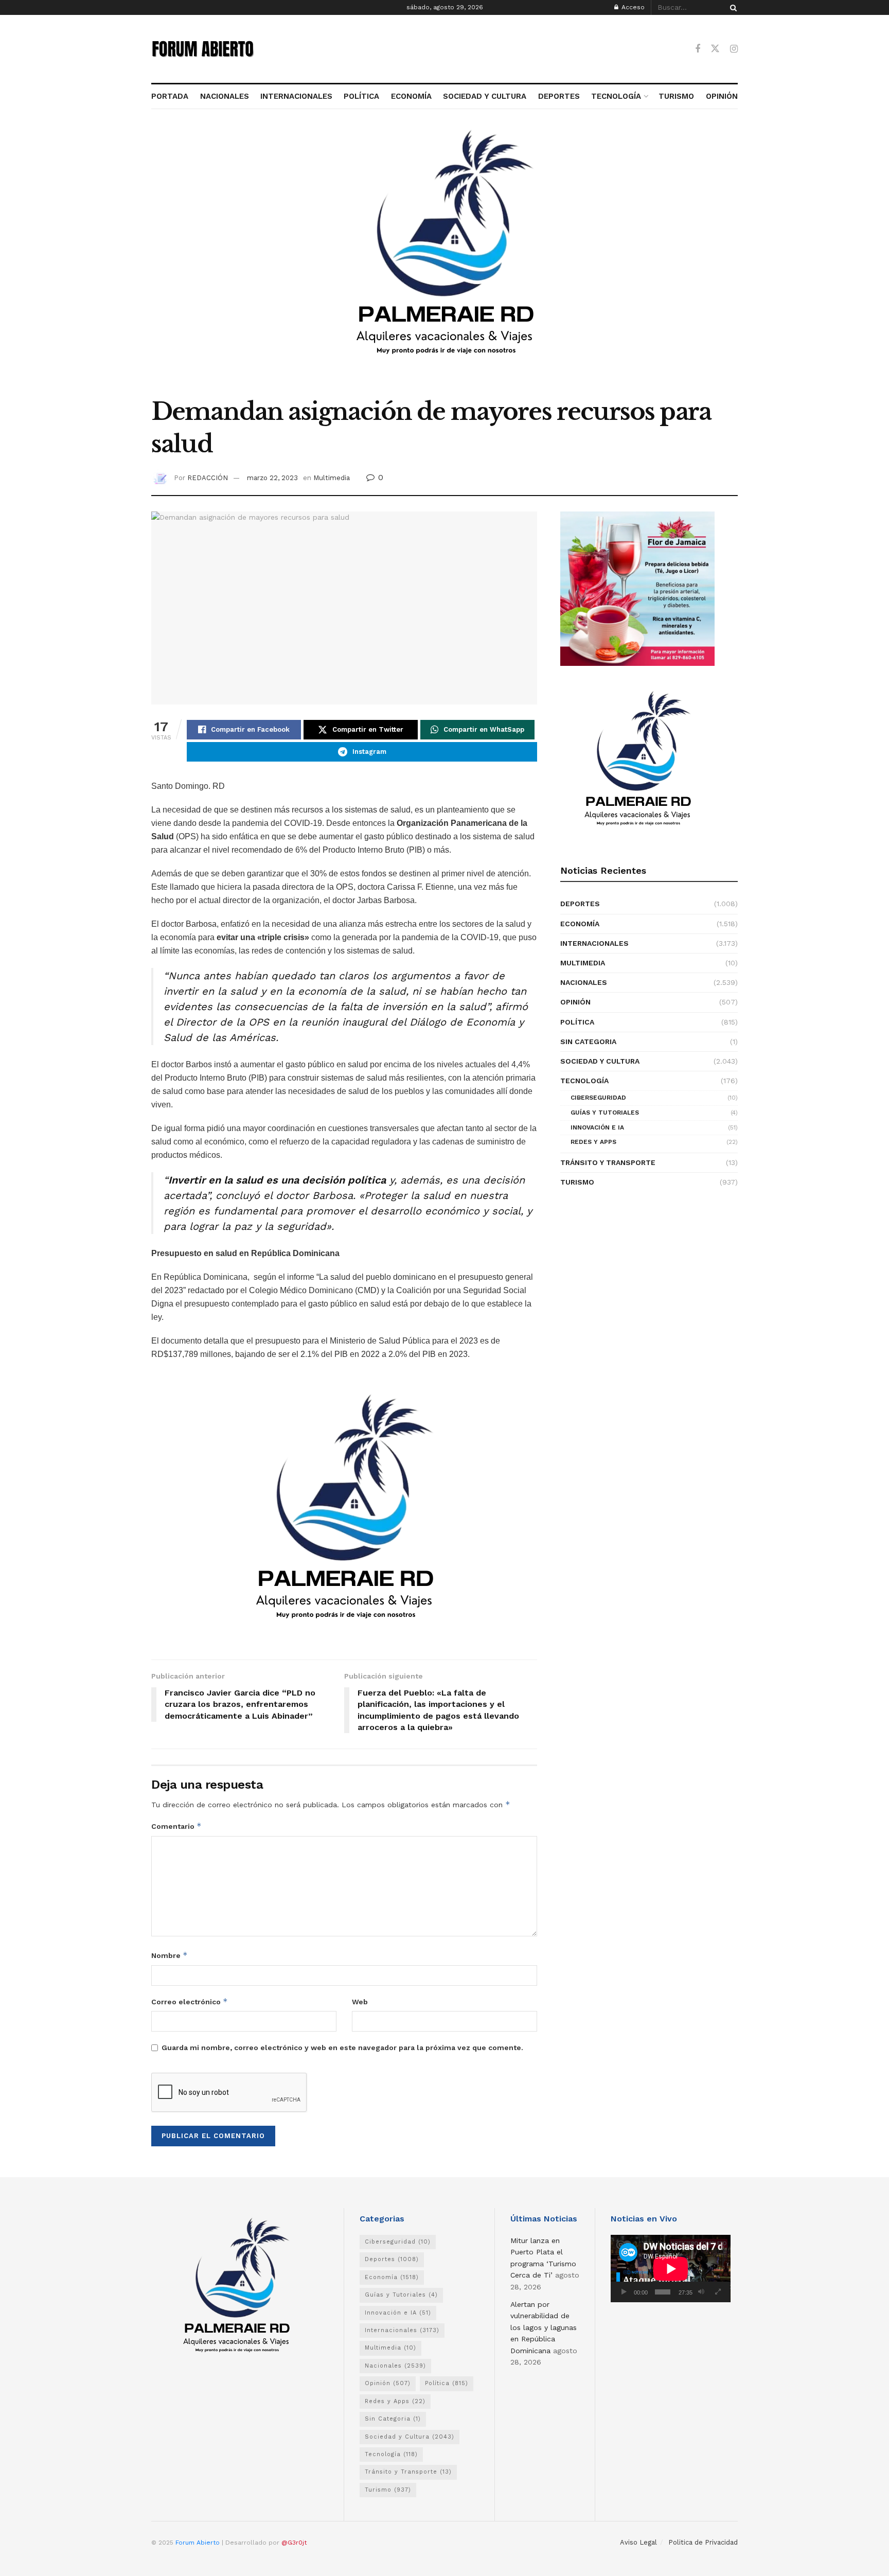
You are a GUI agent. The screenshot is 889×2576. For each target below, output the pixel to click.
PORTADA (170, 96)
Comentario (176, 1826)
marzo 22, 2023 (272, 478)
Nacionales (584, 982)
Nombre (170, 1955)
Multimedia (332, 478)
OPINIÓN (722, 96)
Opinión (575, 1002)
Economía (580, 924)
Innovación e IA (597, 1127)
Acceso (632, 7)
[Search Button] (732, 7)
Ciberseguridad (598, 1098)
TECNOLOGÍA (616, 96)
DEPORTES (559, 96)
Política (577, 1022)
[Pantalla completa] (718, 2292)
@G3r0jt (294, 2543)
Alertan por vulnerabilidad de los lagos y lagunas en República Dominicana (544, 2327)
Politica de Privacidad (703, 2542)
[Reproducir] (624, 2292)
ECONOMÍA (411, 96)
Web (360, 2002)
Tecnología (584, 1081)
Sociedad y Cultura (600, 1061)
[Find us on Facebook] (698, 49)
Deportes (580, 904)
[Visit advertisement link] (444, 259)
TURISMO (676, 96)
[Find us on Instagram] (734, 49)
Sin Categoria (588, 1042)
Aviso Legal (638, 2542)
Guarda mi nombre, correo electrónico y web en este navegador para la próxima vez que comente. (342, 2048)
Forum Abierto (199, 2543)
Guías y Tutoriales (605, 1113)
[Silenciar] (701, 2292)
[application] (671, 2269)
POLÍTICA (361, 96)
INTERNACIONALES (296, 96)
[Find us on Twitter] (715, 49)
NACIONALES (224, 96)
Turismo (577, 1182)
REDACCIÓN (208, 478)
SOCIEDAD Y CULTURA (485, 96)
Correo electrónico (190, 2001)
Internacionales (594, 943)
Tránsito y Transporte (608, 1162)
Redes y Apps (593, 1142)
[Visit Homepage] (203, 49)
